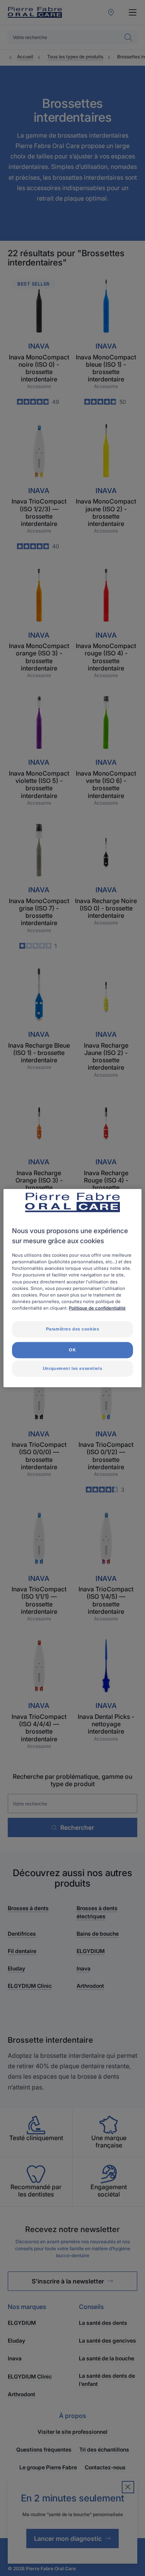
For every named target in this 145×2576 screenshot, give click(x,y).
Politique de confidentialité (97, 1308)
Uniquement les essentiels (72, 1368)
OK (72, 1349)
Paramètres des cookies (73, 1329)
